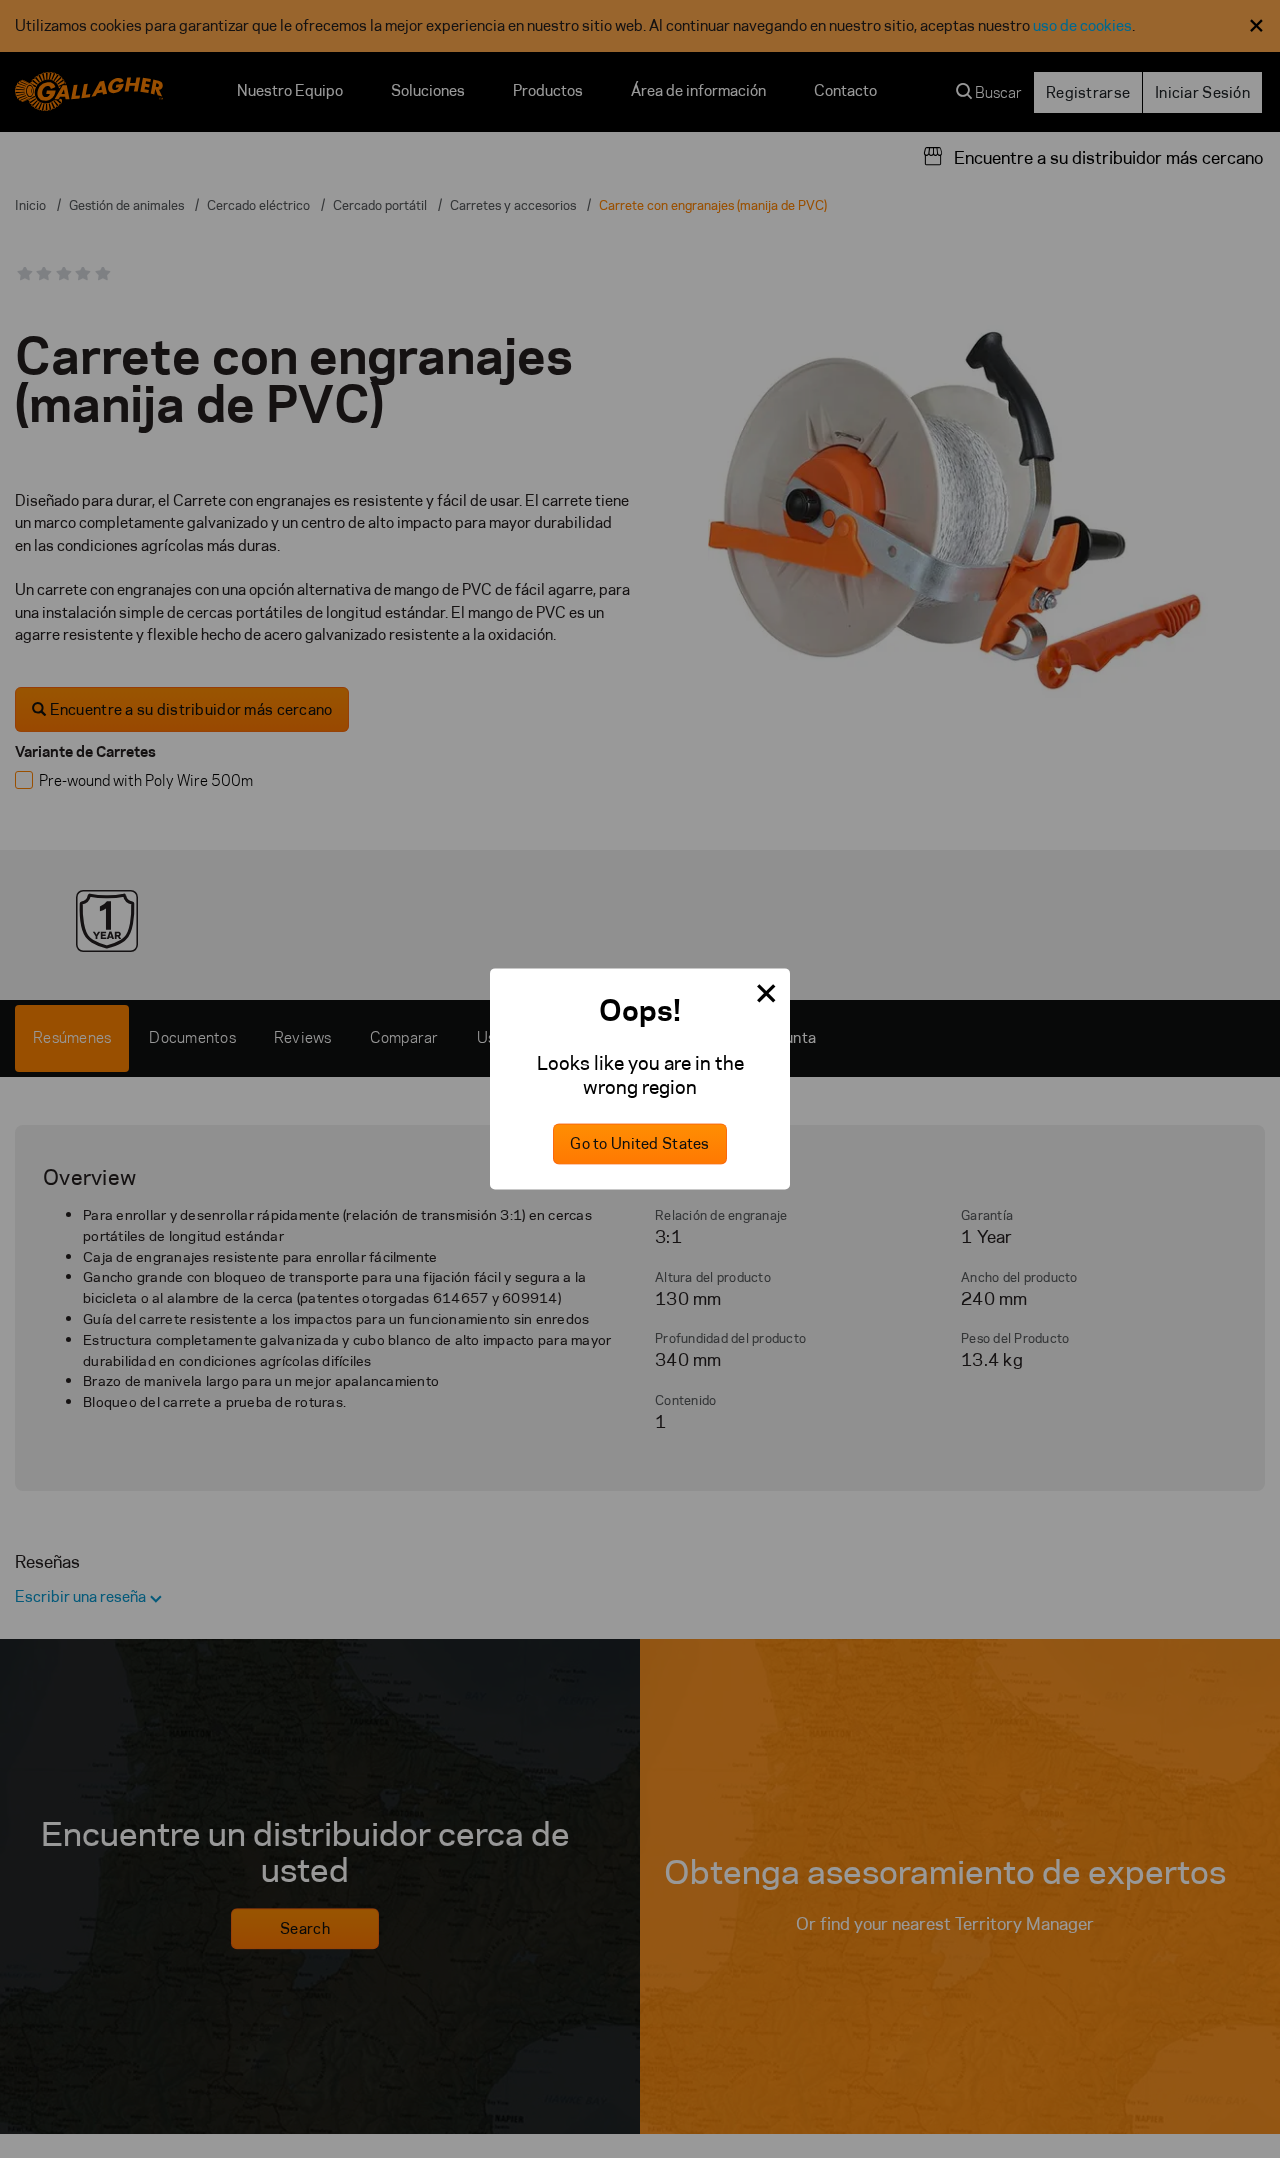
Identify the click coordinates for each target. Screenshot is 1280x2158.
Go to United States (639, 1144)
